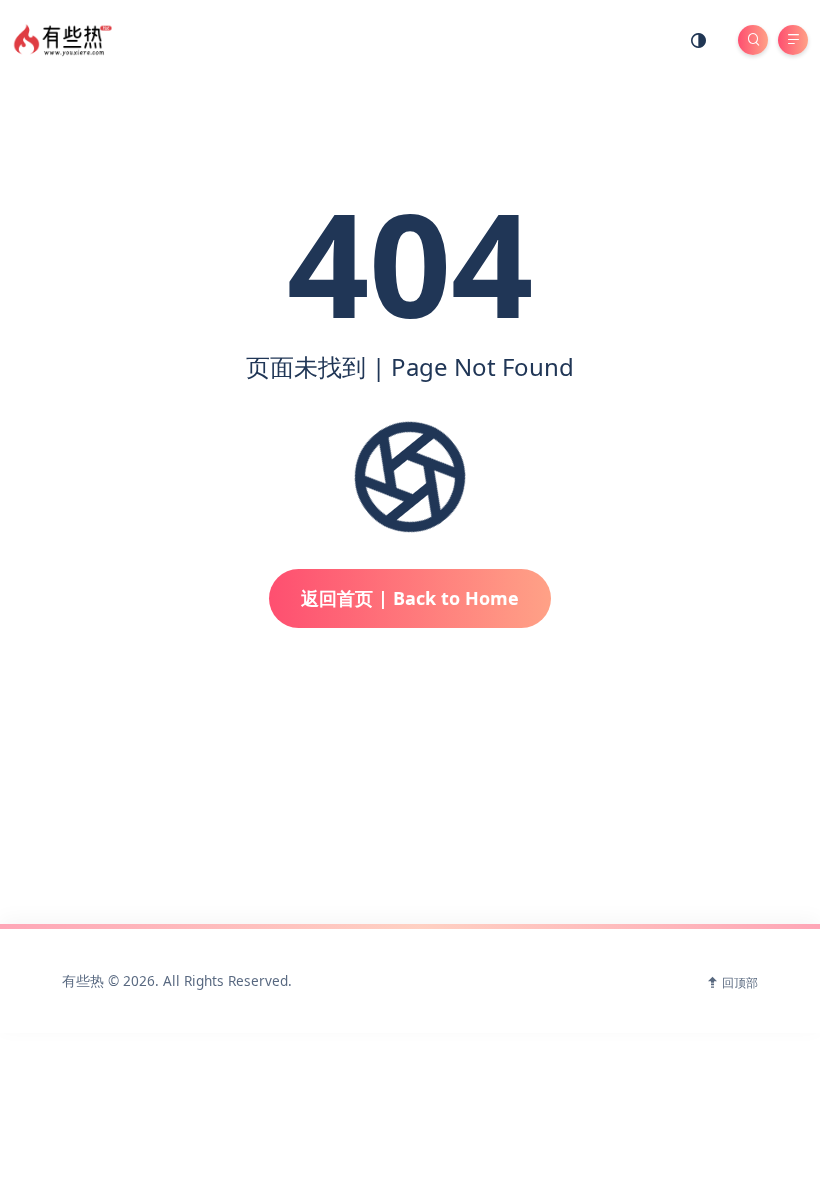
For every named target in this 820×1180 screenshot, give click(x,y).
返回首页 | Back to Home (410, 598)
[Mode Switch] (699, 40)
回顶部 (740, 982)
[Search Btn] (753, 40)
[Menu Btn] (793, 40)
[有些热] (65, 38)
